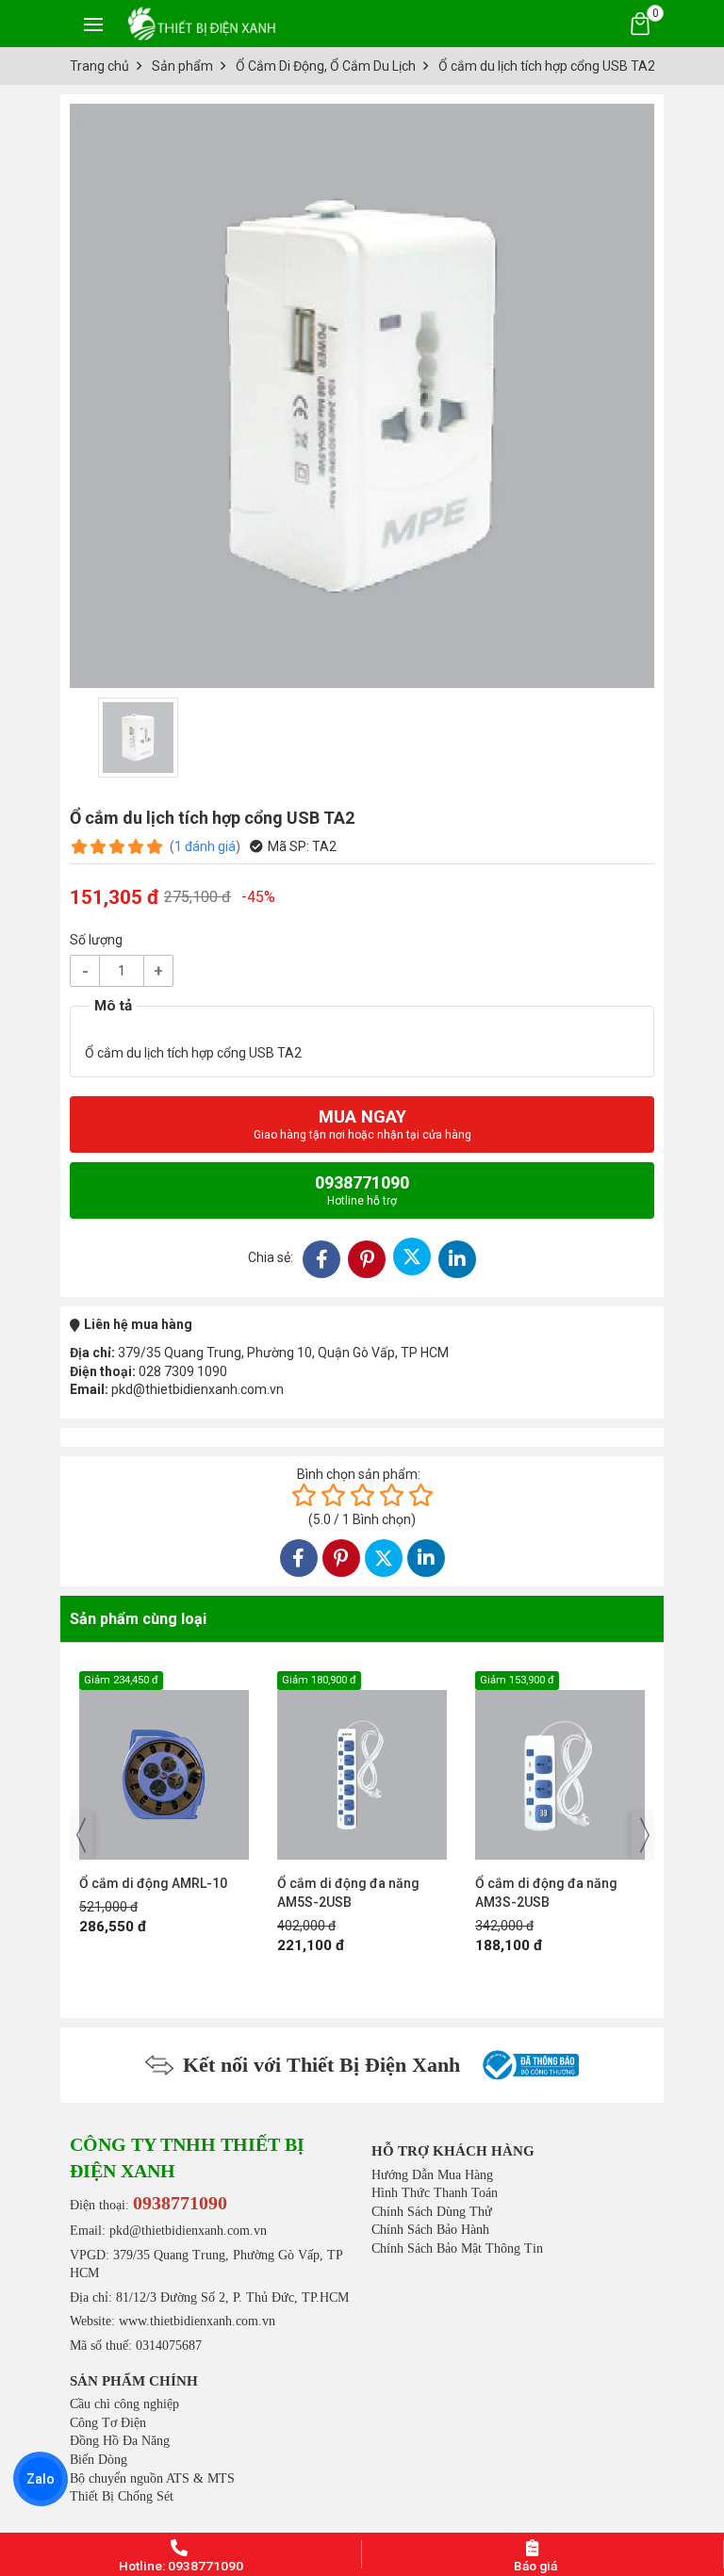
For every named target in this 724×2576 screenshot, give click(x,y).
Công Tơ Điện (108, 2423)
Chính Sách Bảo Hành (430, 2230)
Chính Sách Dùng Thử (432, 2212)
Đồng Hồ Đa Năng (120, 2441)
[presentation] (81, 1835)
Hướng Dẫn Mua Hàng (432, 2175)
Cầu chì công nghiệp (124, 2404)
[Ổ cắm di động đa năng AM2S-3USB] (560, 1765)
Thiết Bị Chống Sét (122, 2496)
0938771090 (362, 1190)
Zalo (41, 2479)
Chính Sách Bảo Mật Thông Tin (457, 2248)
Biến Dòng (99, 2460)
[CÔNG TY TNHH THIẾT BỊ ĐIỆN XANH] (202, 23)
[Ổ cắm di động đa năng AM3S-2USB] (362, 1765)
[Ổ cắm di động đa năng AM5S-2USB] (164, 1765)
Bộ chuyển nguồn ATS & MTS (152, 2478)
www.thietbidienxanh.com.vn (197, 2321)
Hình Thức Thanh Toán (435, 2193)
